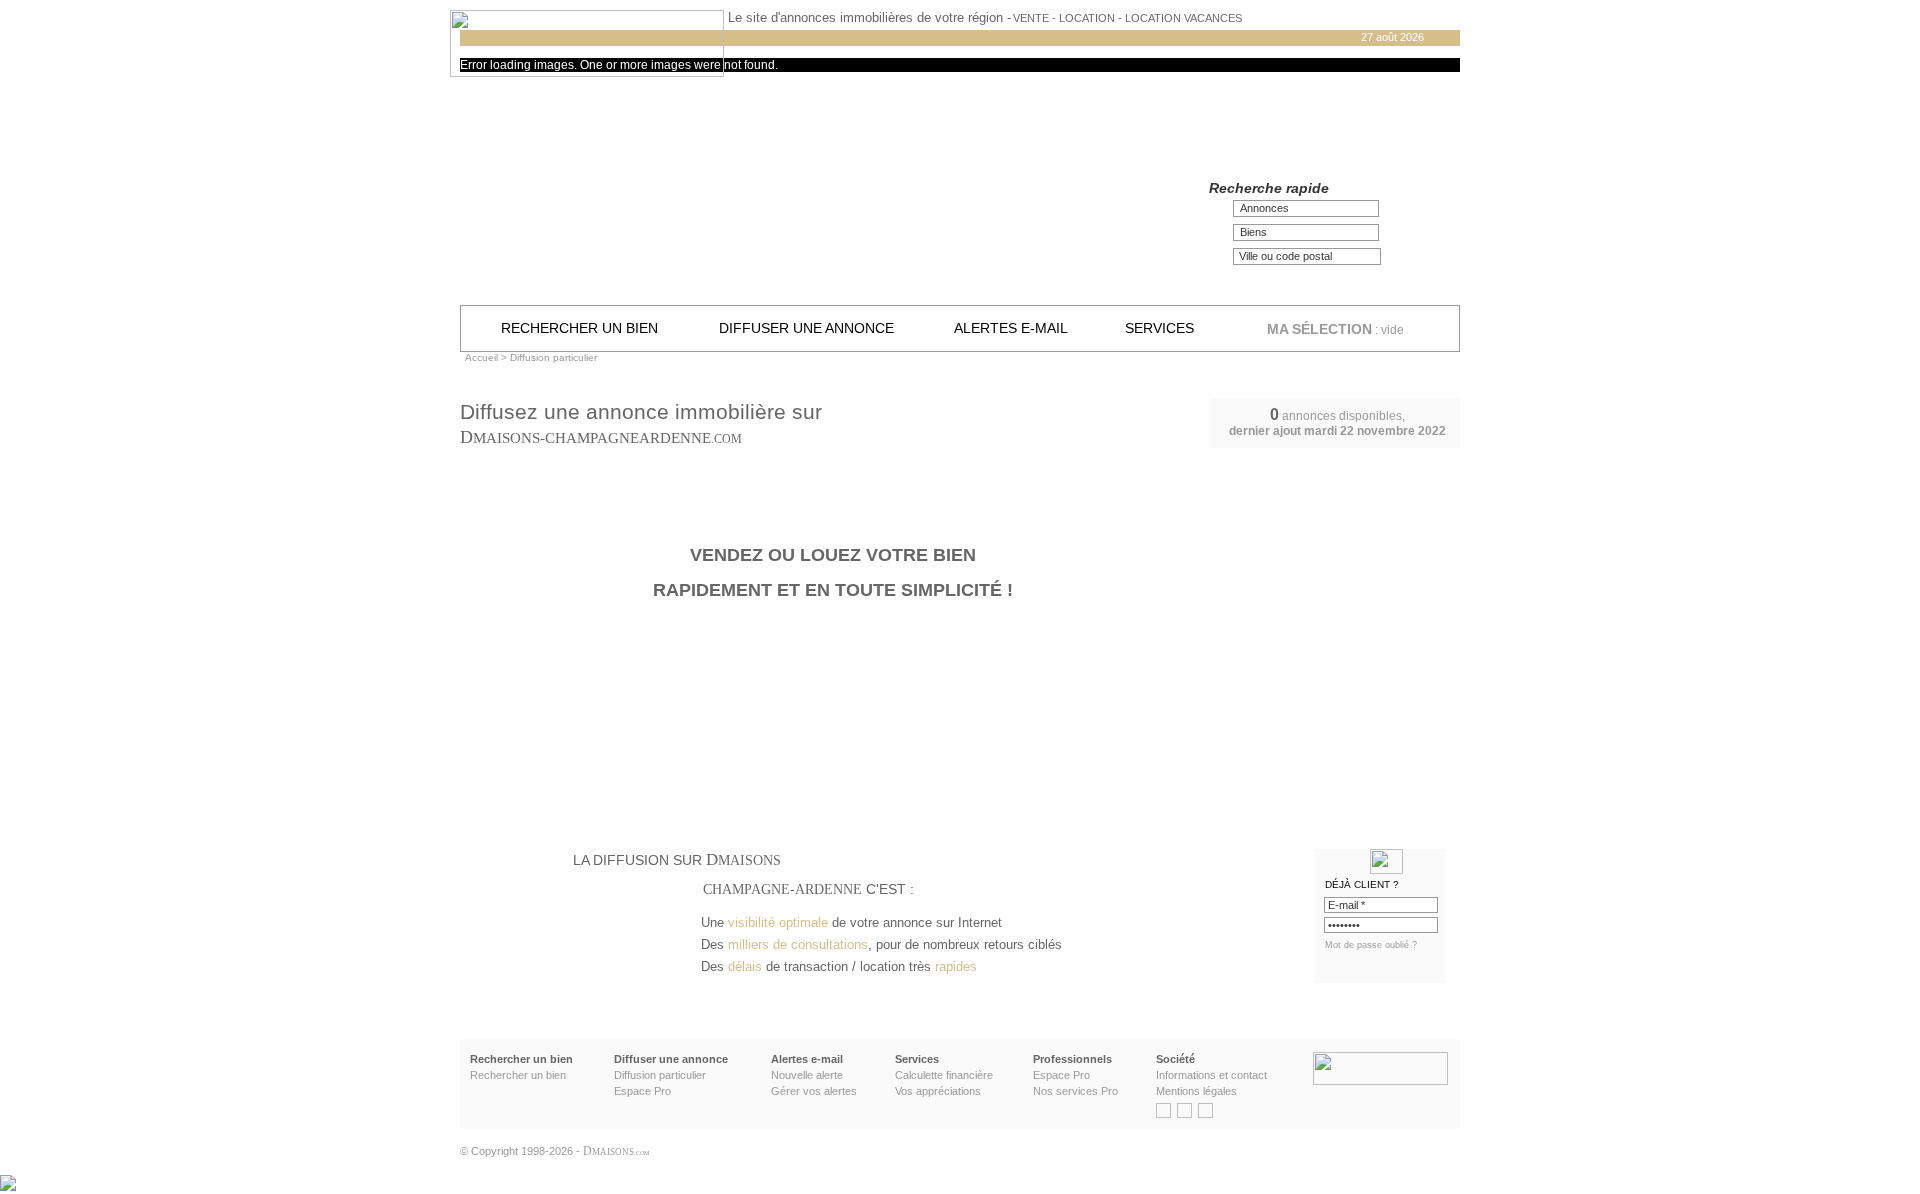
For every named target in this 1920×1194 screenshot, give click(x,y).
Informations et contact (1211, 1075)
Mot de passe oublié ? (1371, 945)
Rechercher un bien (579, 328)
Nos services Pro (1075, 1091)
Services (1159, 328)
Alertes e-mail (1011, 328)
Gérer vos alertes (814, 1091)
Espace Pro (642, 1091)
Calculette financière (944, 1075)
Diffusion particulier (660, 1075)
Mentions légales (1196, 1091)
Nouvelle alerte (807, 1075)
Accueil (481, 357)
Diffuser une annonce (806, 328)
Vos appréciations (938, 1091)
